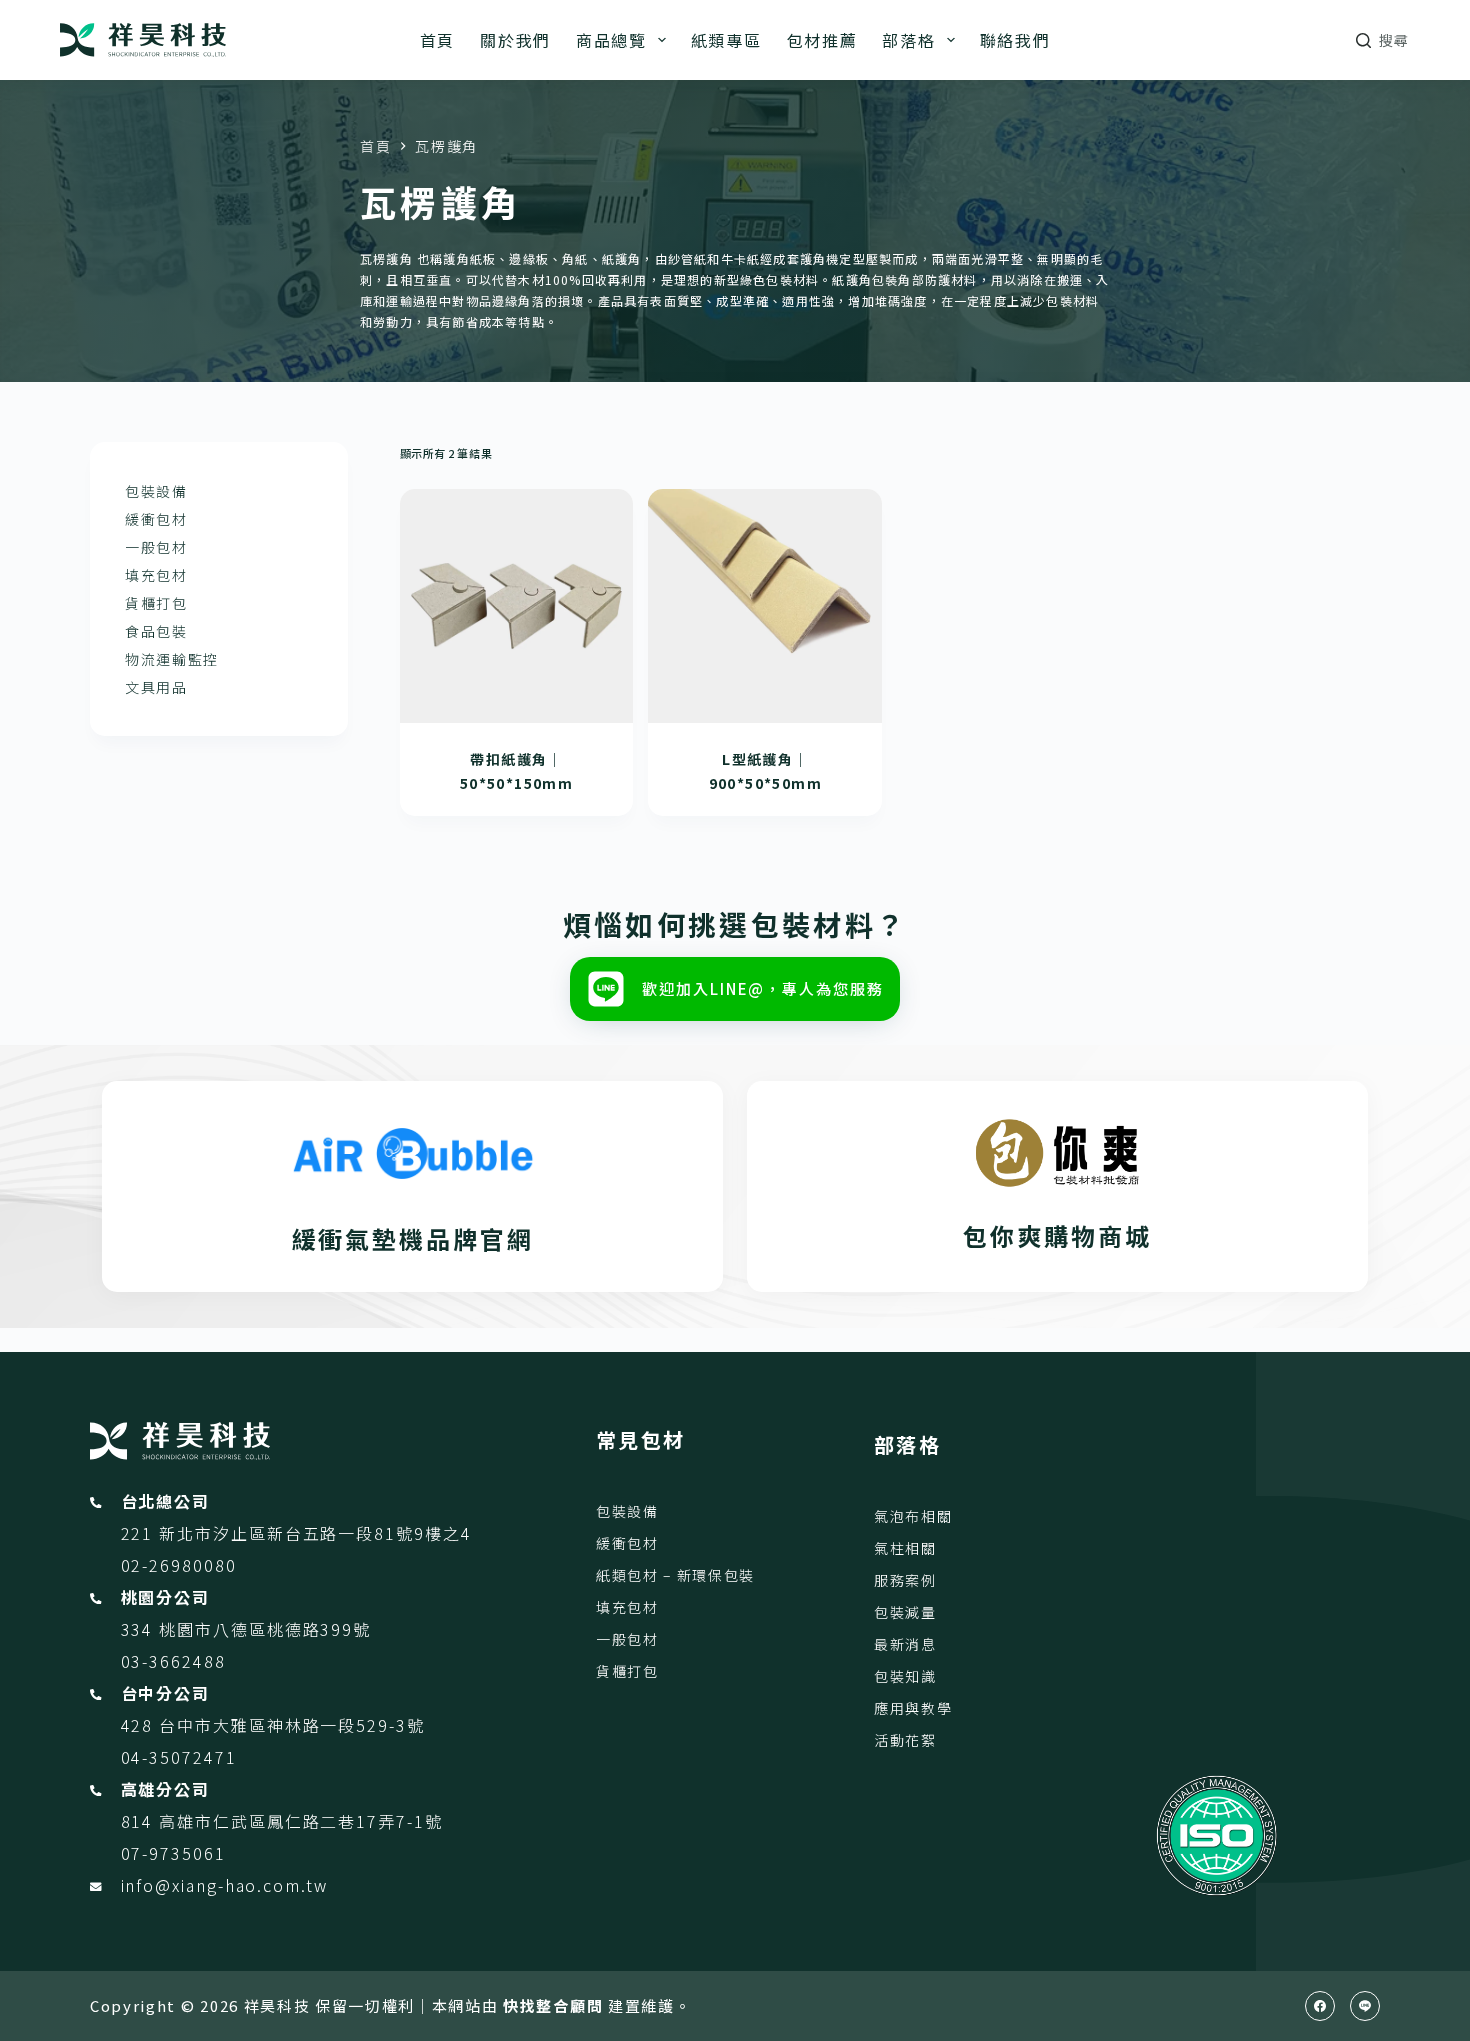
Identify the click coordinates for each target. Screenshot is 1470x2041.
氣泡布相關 (913, 1516)
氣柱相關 (905, 1548)
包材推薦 (822, 40)
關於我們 (515, 40)
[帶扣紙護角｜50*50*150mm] (517, 606)
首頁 (437, 40)
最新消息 (905, 1644)
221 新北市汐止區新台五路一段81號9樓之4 (296, 1533)
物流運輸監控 (172, 659)
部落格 (908, 40)
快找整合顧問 (553, 2005)
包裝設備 (156, 491)
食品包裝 (156, 631)
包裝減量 (905, 1612)
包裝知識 (905, 1676)
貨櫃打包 (156, 603)
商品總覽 (611, 40)
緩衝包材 (156, 519)
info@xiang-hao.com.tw (224, 1885)
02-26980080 (179, 1565)
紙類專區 (726, 40)
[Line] (1365, 2006)
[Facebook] (1320, 2006)
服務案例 (905, 1580)
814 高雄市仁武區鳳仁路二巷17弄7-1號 (282, 1821)
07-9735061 (173, 1853)
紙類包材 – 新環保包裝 (675, 1575)
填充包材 (156, 575)
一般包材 (156, 547)
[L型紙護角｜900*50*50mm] (765, 606)
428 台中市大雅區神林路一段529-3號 (273, 1725)
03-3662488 (173, 1661)
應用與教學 (913, 1708)
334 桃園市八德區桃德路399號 (246, 1629)
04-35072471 (179, 1757)
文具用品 (156, 687)
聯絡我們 (1015, 40)
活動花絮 (905, 1740)
